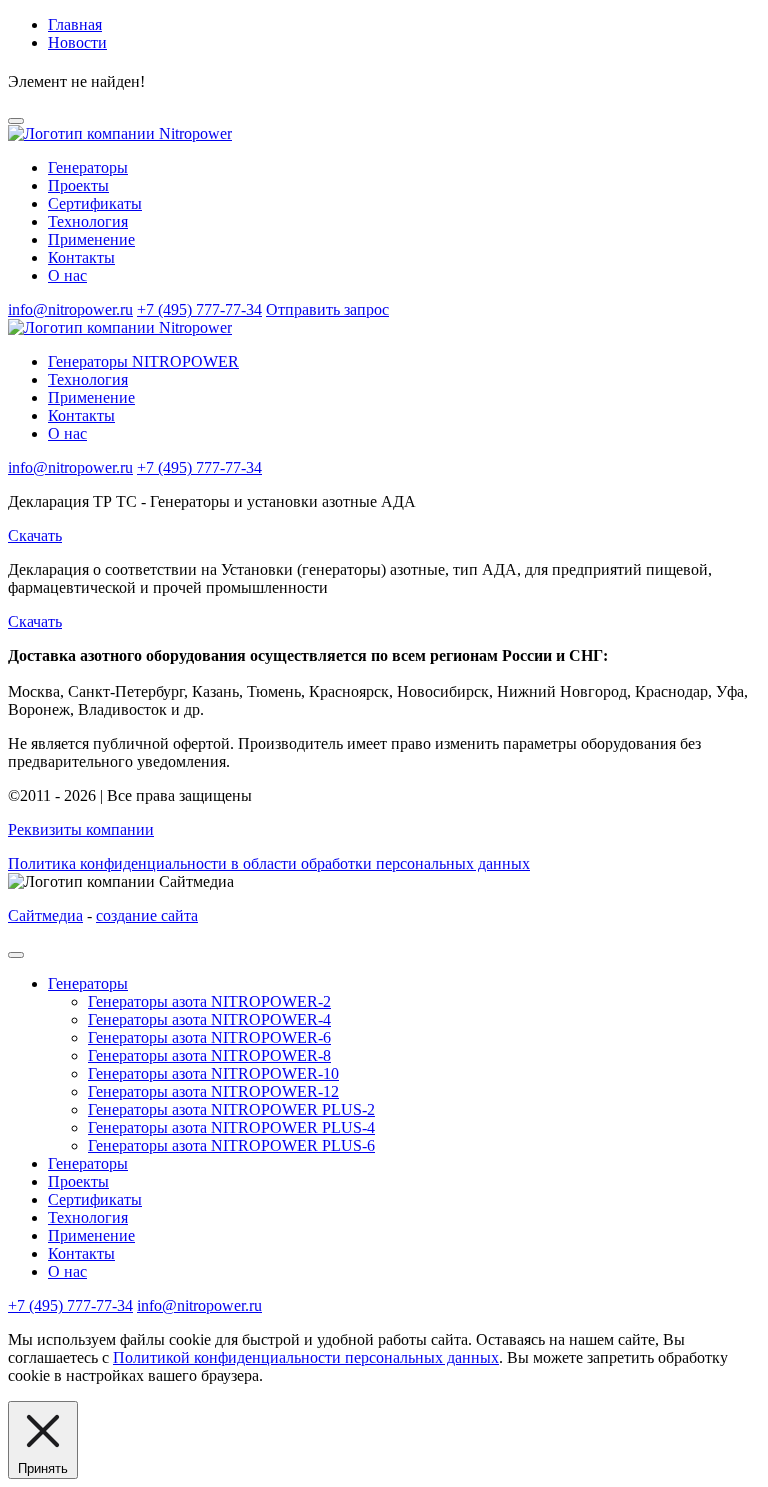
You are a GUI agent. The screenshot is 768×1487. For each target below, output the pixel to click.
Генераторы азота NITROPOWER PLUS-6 (231, 1145)
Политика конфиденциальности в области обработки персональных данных (269, 863)
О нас (67, 275)
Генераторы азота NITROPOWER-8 (209, 1055)
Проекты (78, 185)
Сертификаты (95, 203)
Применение (91, 239)
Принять (43, 1468)
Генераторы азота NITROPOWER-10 (213, 1073)
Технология (88, 221)
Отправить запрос (327, 309)
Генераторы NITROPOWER (143, 361)
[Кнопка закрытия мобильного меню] (16, 955)
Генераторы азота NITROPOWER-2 (209, 1001)
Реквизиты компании (81, 829)
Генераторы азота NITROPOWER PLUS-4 (231, 1127)
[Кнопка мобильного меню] (16, 121)
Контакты (81, 257)
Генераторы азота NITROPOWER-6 (209, 1037)
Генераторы (88, 167)
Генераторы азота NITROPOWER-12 (213, 1091)
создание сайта (147, 915)
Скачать (35, 535)
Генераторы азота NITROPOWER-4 (209, 1019)
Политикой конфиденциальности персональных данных (306, 1357)
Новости (77, 42)
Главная (75, 24)
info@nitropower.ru (70, 309)
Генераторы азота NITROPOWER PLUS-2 (231, 1109)
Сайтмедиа (45, 915)
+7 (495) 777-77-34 (199, 309)
